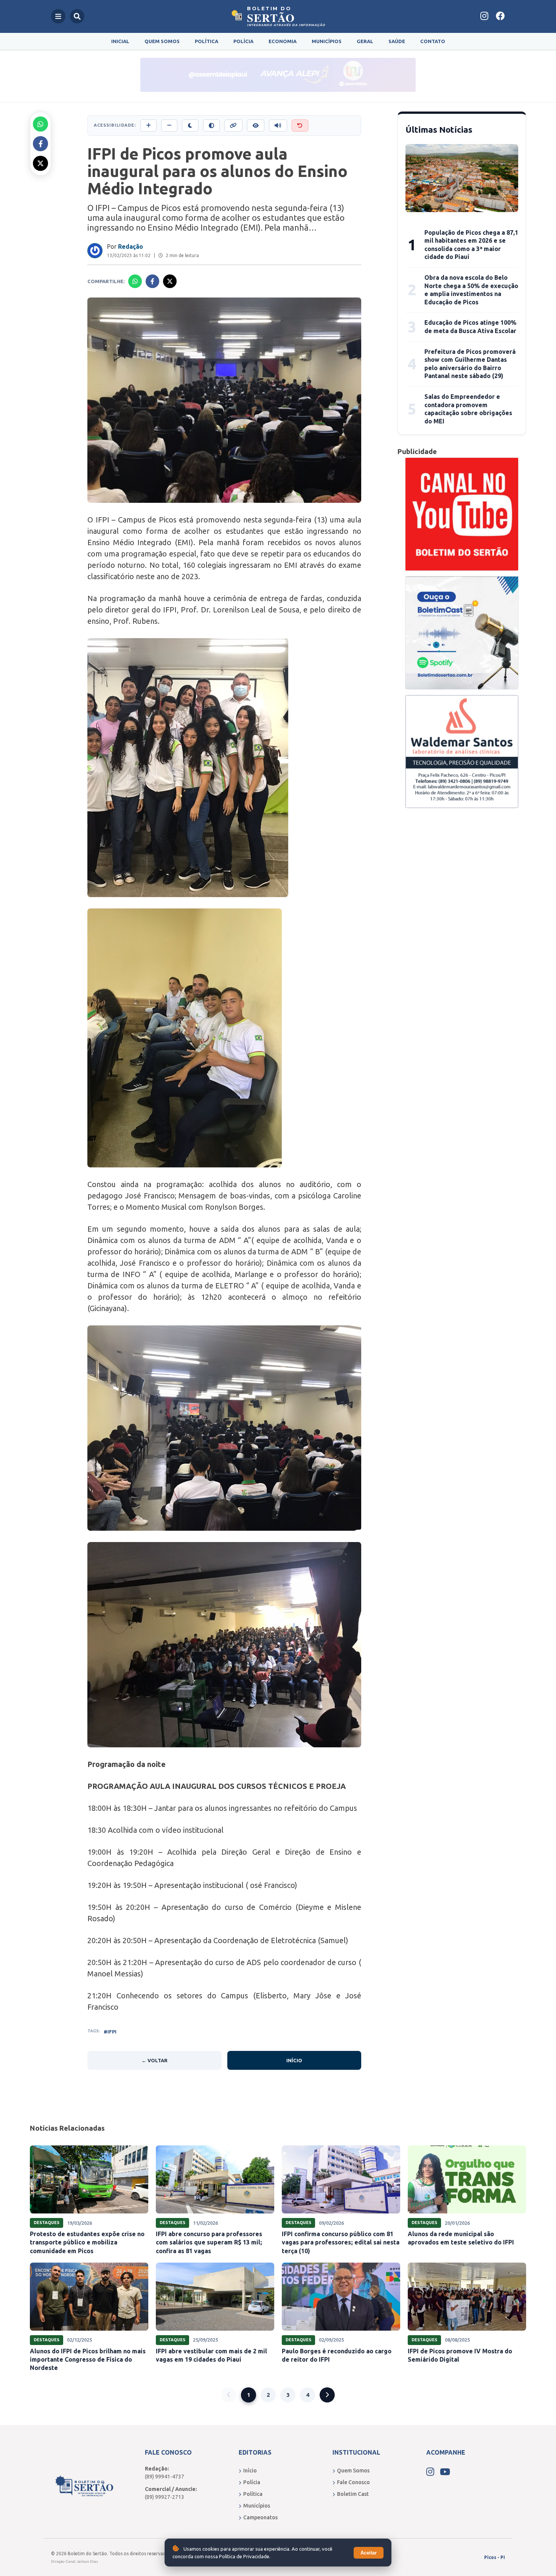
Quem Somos (162, 41)
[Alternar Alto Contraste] (211, 126)
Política (207, 41)
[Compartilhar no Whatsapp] (40, 124)
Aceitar (369, 2553)
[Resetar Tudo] (300, 126)
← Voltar (155, 2060)
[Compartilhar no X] (40, 163)
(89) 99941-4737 (165, 2477)
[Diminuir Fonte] (169, 126)
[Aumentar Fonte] (148, 126)
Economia (283, 41)
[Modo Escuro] (190, 126)
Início (294, 2060)
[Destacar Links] (233, 126)
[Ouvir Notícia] (278, 126)
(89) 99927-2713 (165, 2497)
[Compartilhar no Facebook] (40, 144)
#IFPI (110, 2032)
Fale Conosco (353, 2482)
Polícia (243, 41)
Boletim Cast (353, 2494)
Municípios (327, 41)
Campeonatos (260, 2517)
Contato (433, 41)
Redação (130, 246)
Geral (365, 41)
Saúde (397, 41)
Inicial (120, 41)
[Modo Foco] (256, 126)
